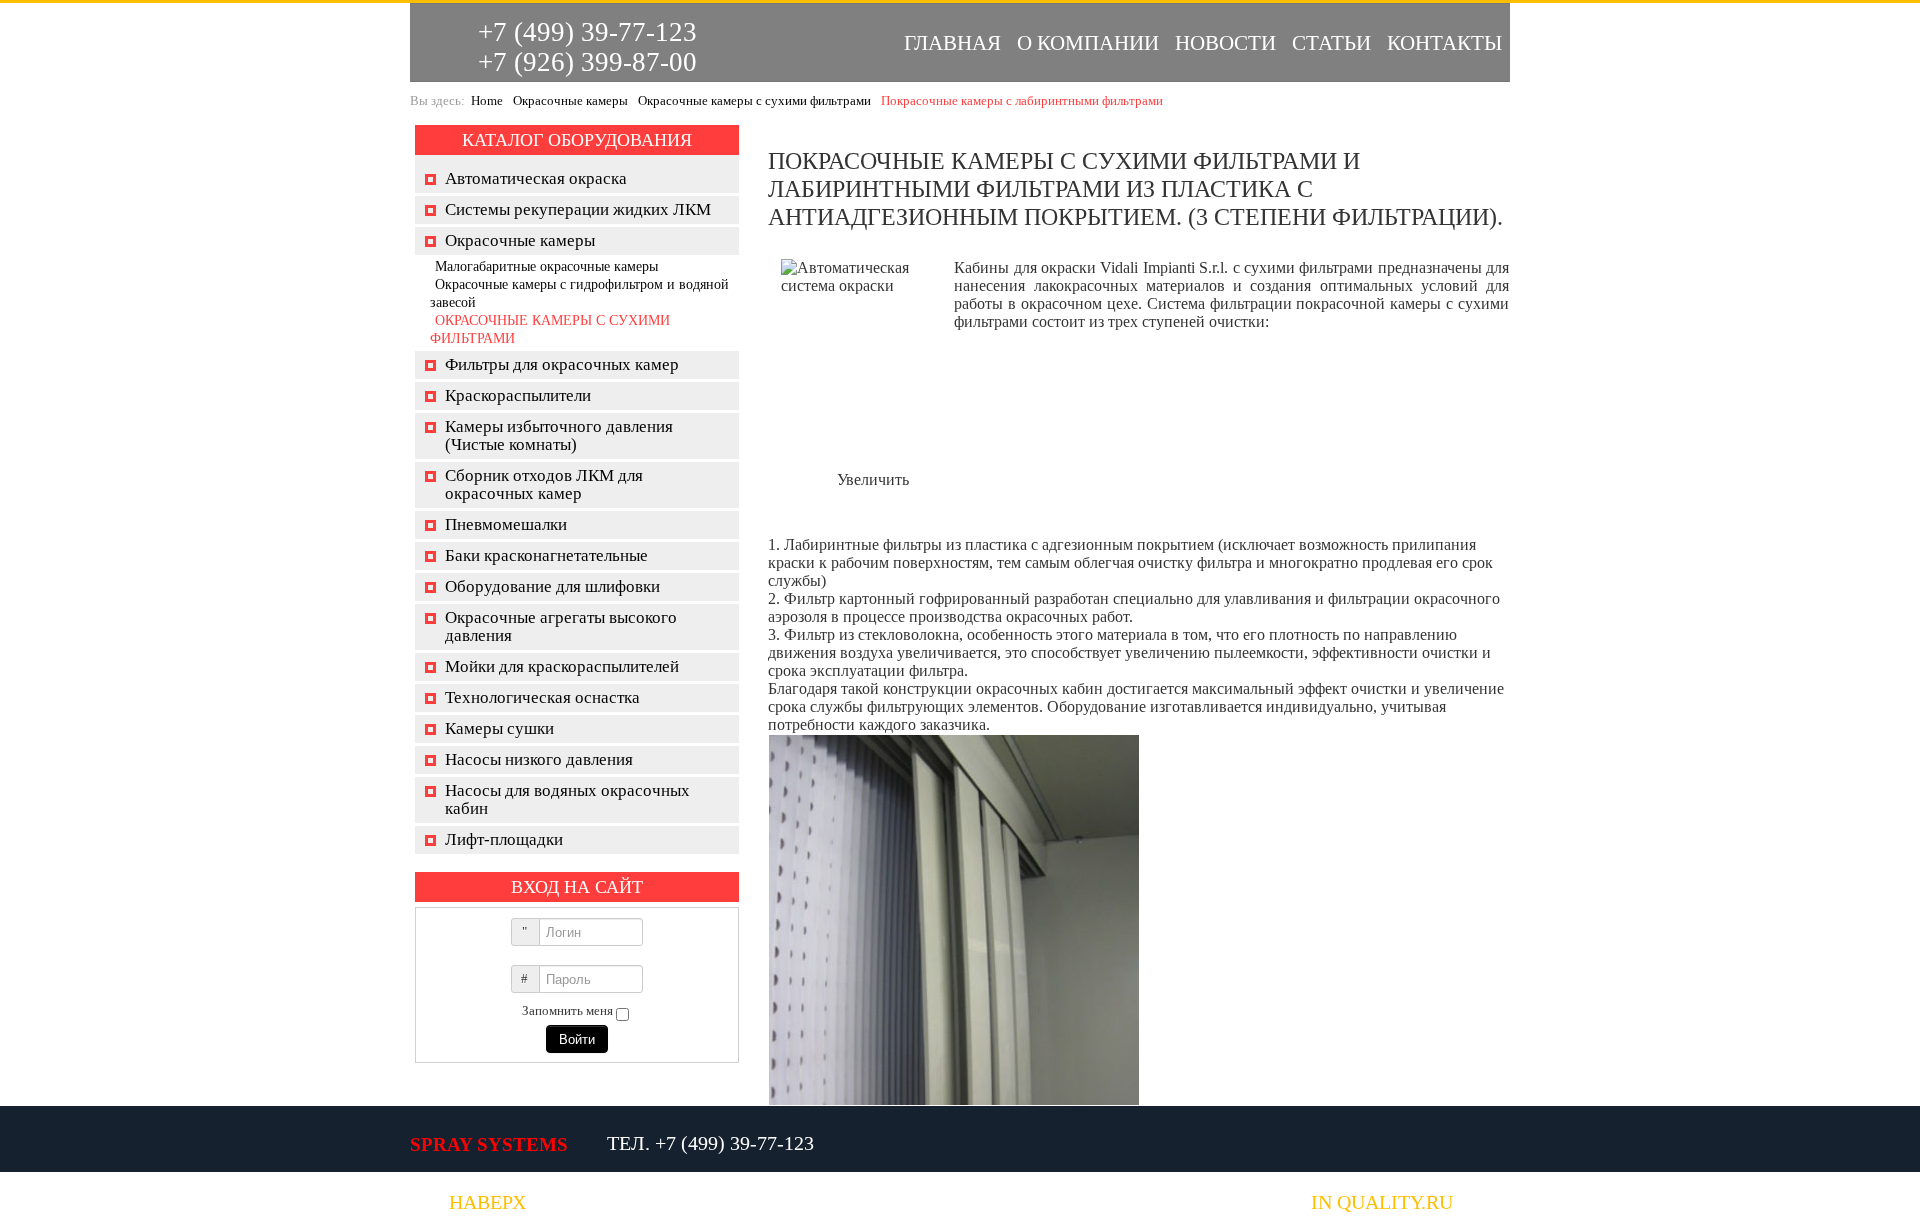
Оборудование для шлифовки (552, 586)
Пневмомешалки (506, 524)
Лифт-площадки (504, 839)
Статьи (1331, 43)
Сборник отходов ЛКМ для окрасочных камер (544, 484)
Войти (577, 1038)
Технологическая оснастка (542, 697)
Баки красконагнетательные (546, 555)
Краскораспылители (518, 395)
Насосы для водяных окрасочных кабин (567, 799)
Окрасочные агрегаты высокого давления (561, 626)
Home (487, 100)
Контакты (1444, 43)
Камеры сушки (499, 728)
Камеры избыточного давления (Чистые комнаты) (559, 435)
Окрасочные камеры (570, 100)
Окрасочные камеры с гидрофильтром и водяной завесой (579, 293)
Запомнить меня (567, 1010)
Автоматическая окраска (536, 178)
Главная (952, 43)
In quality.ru (1382, 1202)
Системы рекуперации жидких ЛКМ (578, 209)
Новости (1225, 43)
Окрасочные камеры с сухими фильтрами (754, 100)
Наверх (487, 1202)
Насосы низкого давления (539, 759)
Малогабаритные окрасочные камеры (546, 266)
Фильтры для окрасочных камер (562, 364)
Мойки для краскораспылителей (562, 666)
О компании (1088, 43)
